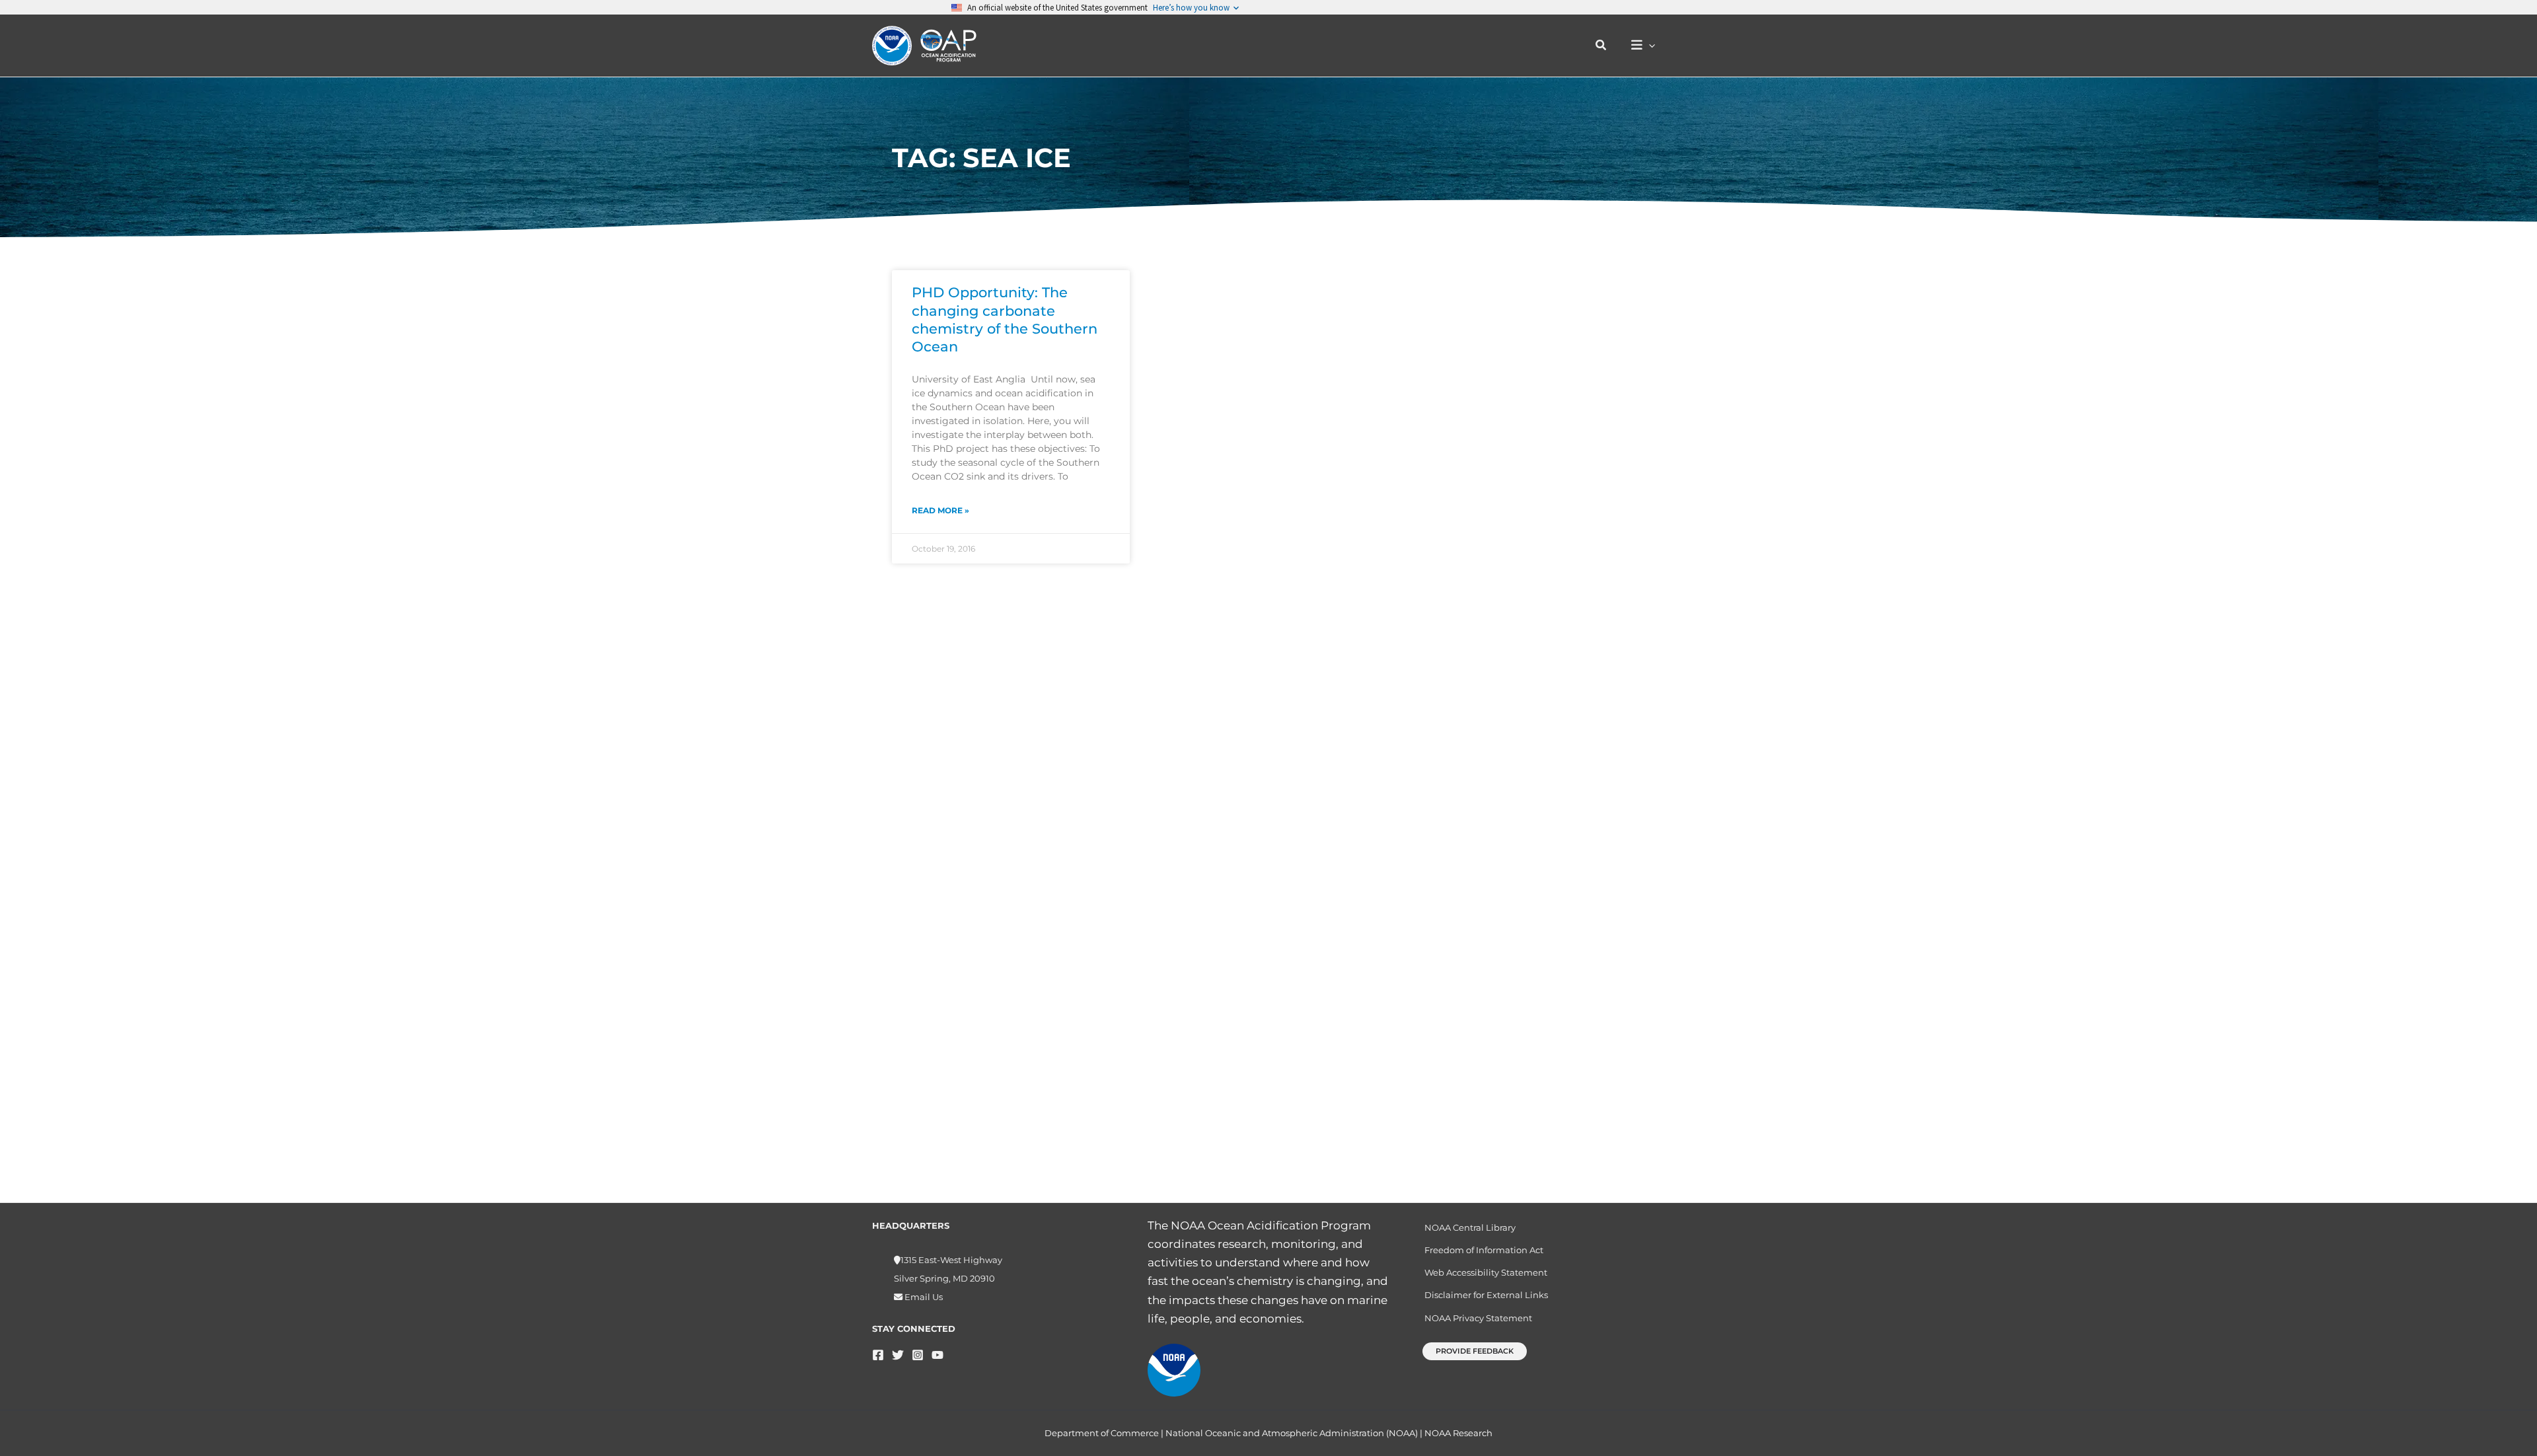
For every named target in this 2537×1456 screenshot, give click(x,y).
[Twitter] (898, 1355)
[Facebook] (878, 1355)
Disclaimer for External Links (1486, 1295)
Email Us (923, 1297)
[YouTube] (938, 1355)
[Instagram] (918, 1355)
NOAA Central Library (1470, 1227)
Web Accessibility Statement (1486, 1272)
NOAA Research (1458, 1433)
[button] (1601, 46)
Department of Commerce (1102, 1433)
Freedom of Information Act (1484, 1250)
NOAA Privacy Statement (1478, 1318)
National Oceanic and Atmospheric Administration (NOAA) (1292, 1433)
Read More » (940, 510)
